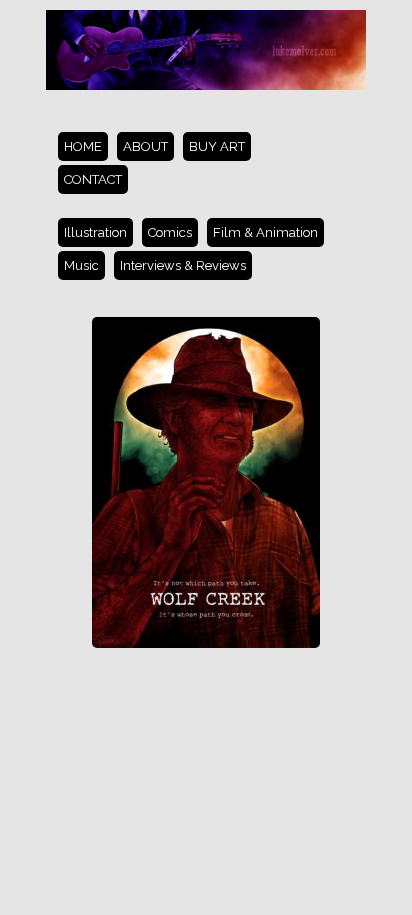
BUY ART (217, 146)
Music (81, 265)
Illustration (95, 232)
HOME (83, 146)
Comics (170, 232)
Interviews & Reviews (183, 265)
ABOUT (145, 146)
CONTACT (93, 179)
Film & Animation (265, 232)
